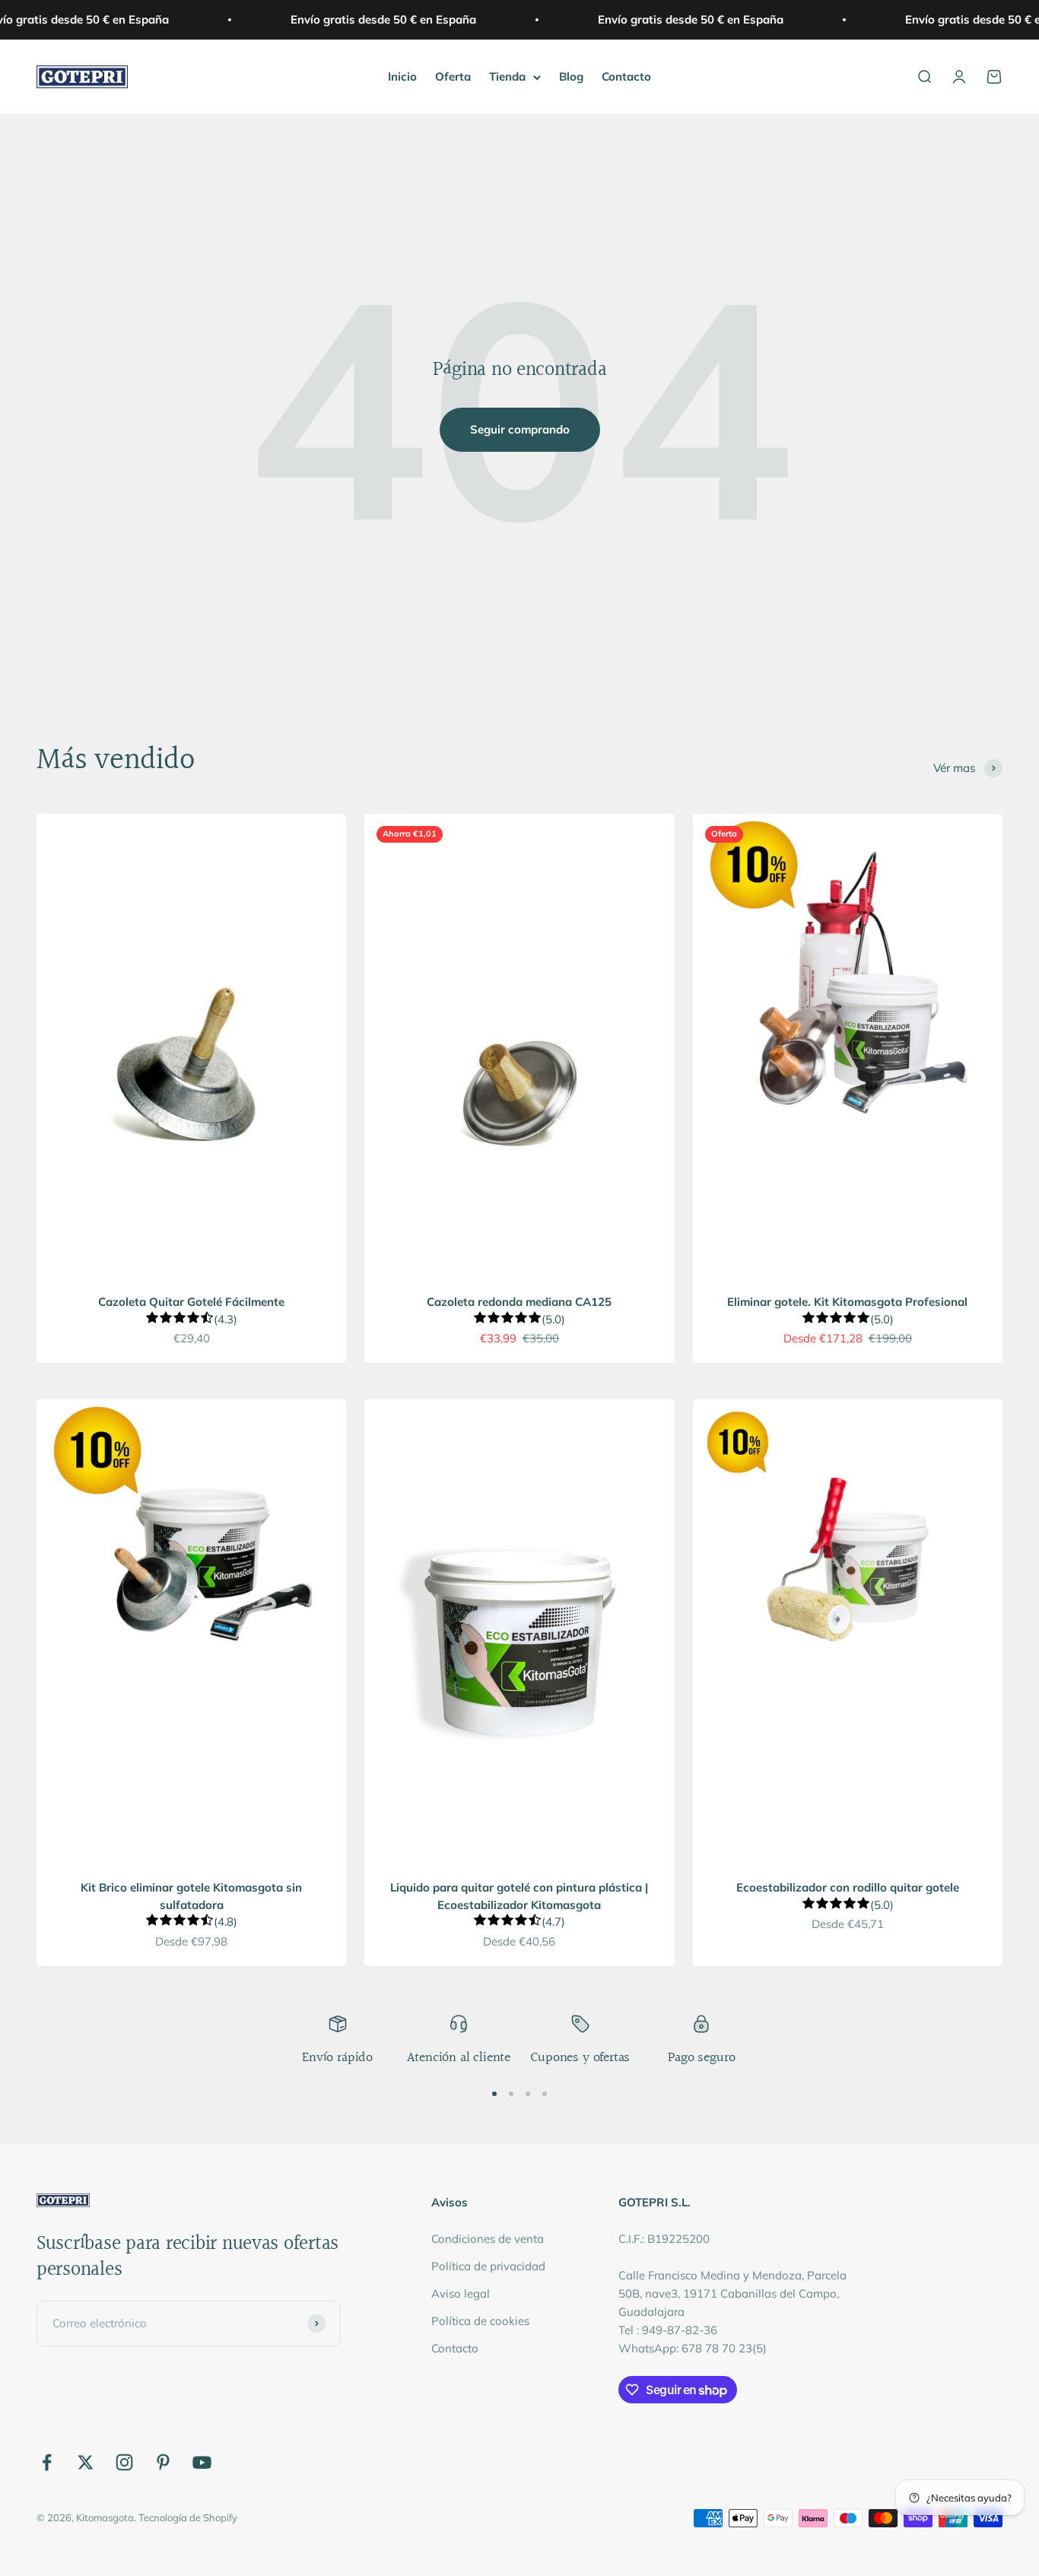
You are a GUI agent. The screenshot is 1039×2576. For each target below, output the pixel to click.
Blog (571, 76)
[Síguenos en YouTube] (202, 2462)
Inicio (402, 76)
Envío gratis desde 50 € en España (370, 19)
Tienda (507, 76)
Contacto (626, 76)
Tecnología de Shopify (188, 2517)
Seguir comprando (520, 429)
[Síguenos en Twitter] (86, 2462)
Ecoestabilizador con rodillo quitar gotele (848, 1887)
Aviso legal (461, 2293)
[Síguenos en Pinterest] (163, 2462)
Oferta (453, 76)
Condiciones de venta (488, 2239)
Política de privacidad (488, 2266)
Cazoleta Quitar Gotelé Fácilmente (191, 1302)
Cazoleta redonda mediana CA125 (519, 1302)
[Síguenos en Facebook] (47, 2462)
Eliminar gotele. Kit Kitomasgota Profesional (847, 1302)
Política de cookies (480, 2321)
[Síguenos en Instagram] (124, 2462)
